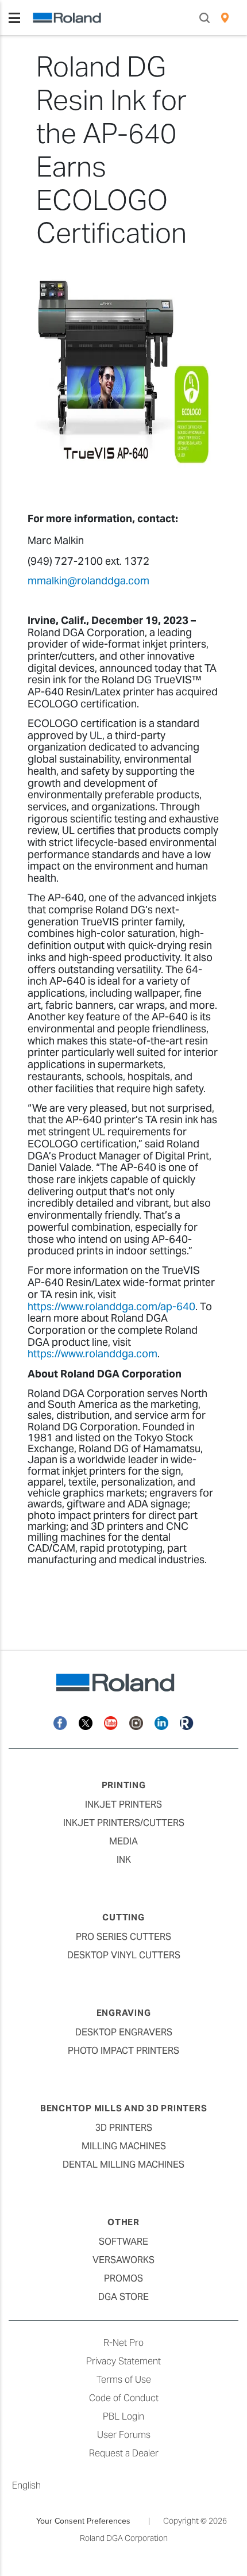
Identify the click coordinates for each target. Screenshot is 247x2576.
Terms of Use (124, 2380)
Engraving (124, 2013)
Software (123, 2242)
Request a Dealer (124, 2453)
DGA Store (123, 2297)
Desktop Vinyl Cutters (124, 1955)
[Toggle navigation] (14, 18)
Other (123, 2222)
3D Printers (124, 2128)
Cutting (123, 1917)
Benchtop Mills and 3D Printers (124, 2108)
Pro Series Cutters (123, 1937)
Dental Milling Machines (123, 2164)
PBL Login (123, 2416)
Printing (124, 1785)
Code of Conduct (124, 2398)
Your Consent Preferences (83, 2521)
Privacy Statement (123, 2361)
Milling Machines (124, 2146)
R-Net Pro (123, 2343)
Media (123, 1841)
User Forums (124, 2435)
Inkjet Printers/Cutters (124, 1823)
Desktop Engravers (124, 2032)
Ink (124, 1860)
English (26, 2485)
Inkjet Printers (123, 1804)
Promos (123, 2278)
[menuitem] (225, 18)
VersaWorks (123, 2260)
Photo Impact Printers (123, 2051)
